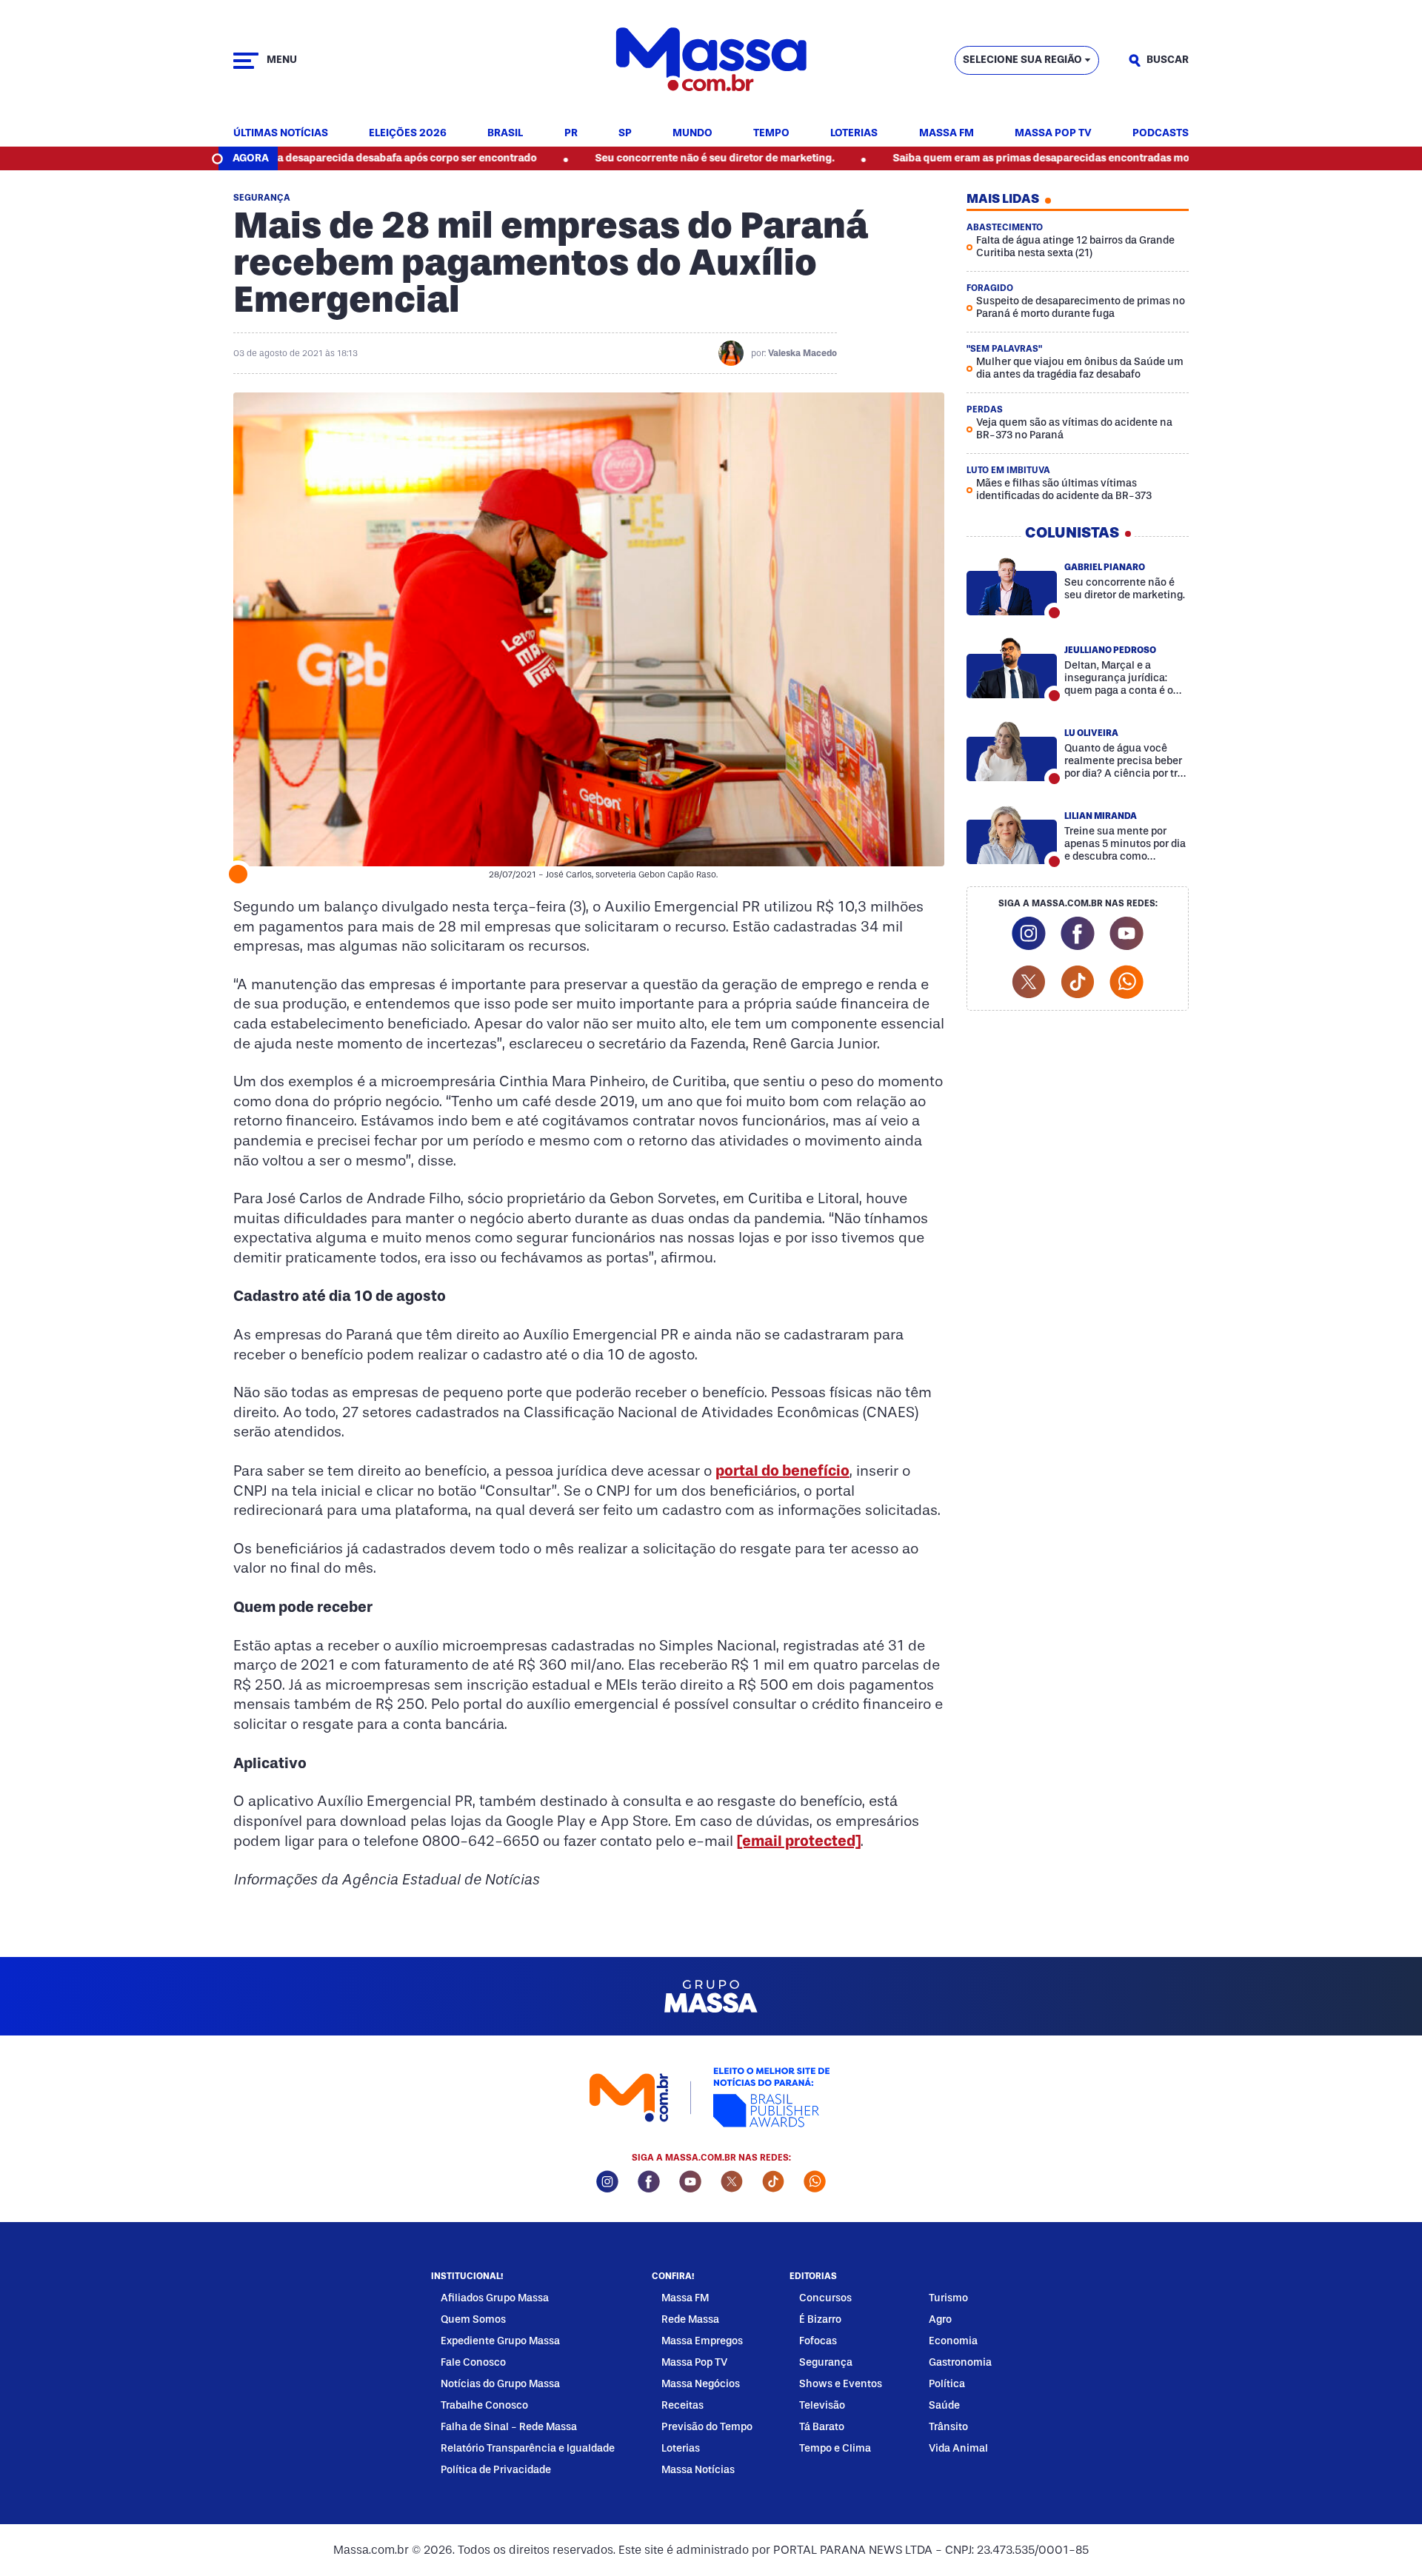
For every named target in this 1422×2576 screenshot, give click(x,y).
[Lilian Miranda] (1012, 834)
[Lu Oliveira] (1012, 751)
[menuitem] (281, 134)
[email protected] (799, 1841)
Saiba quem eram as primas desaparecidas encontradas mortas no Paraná (988, 158)
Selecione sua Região (1022, 60)
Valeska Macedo (802, 353)
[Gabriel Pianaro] (1012, 585)
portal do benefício (782, 1471)
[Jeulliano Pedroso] (1012, 668)
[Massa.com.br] (711, 60)
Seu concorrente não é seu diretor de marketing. (626, 158)
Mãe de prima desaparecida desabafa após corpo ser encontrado (287, 158)
